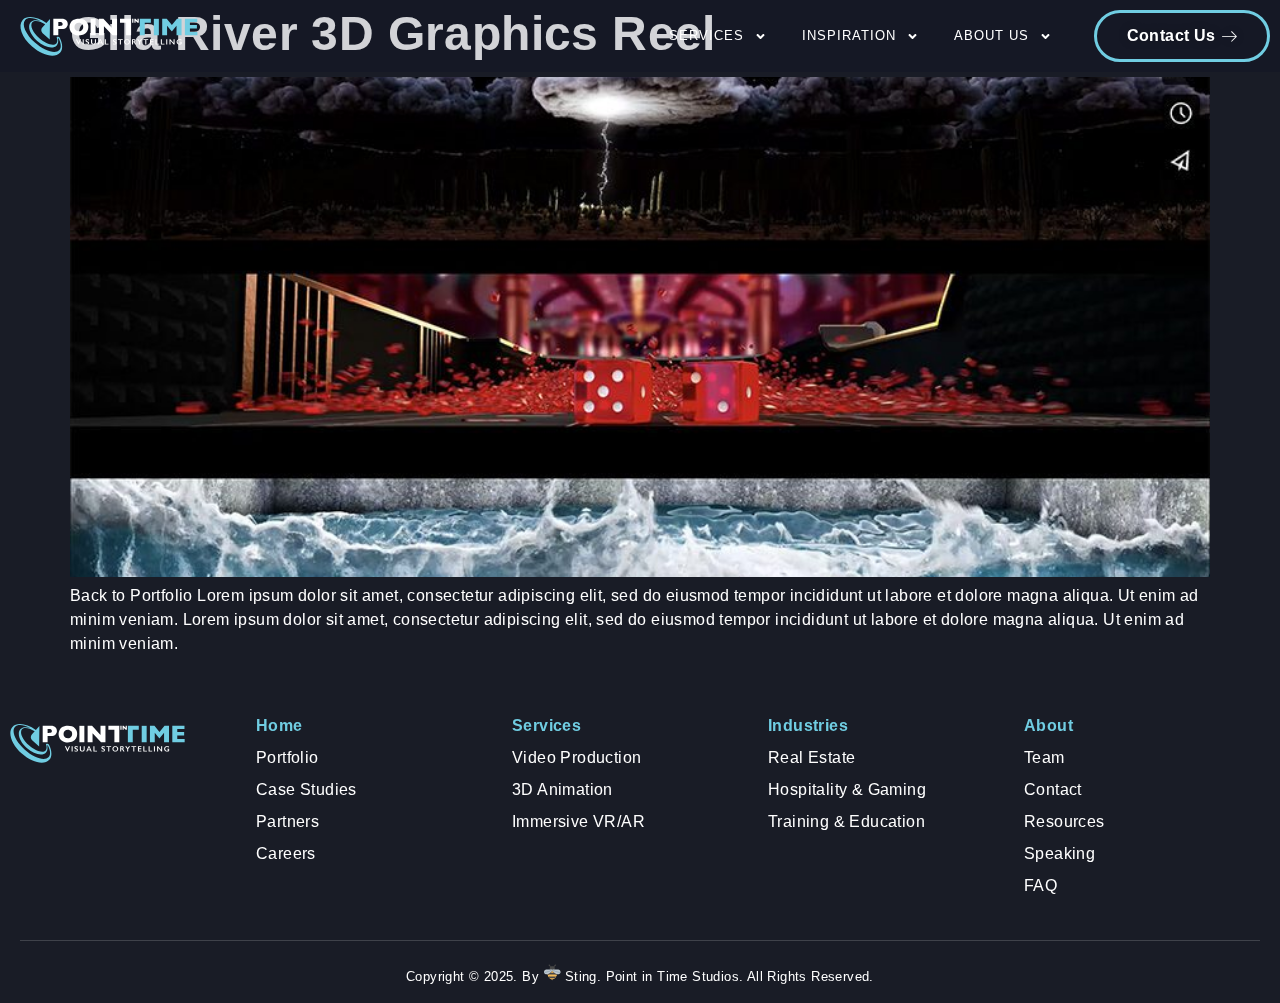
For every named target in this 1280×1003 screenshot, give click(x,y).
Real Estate (811, 757)
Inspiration (849, 35)
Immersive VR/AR (578, 821)
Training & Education (846, 821)
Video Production (576, 757)
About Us (991, 35)
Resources (1064, 821)
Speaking (1059, 853)
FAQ (1040, 885)
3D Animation (562, 789)
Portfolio (287, 757)
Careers (286, 853)
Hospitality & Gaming (847, 789)
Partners (287, 821)
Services (706, 35)
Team (1044, 757)
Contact (1053, 789)
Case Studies (306, 789)
